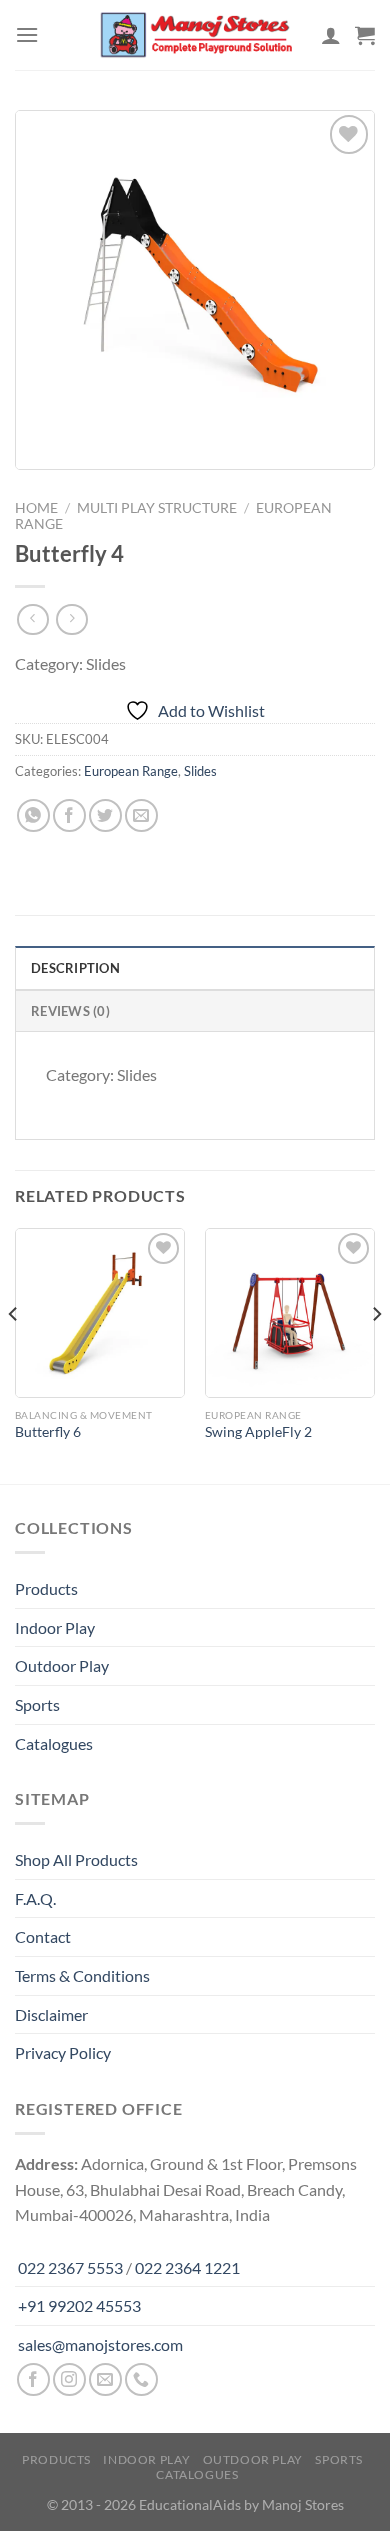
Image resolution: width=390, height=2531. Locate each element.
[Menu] (27, 34)
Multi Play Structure (157, 508)
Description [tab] (75, 968)
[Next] (376, 1354)
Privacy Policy (63, 2052)
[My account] (331, 35)
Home (36, 508)
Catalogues (54, 1743)
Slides (200, 771)
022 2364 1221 (187, 2267)
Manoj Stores (303, 2504)
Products (46, 1588)
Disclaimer (51, 2014)
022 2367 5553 (70, 2267)
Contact (43, 1936)
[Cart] (365, 35)
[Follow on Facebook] (33, 2379)
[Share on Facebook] (69, 815)
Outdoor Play (62, 1665)
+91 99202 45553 (79, 2305)
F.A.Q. (35, 1898)
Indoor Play (55, 1627)
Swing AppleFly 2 (258, 1432)
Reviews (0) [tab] (70, 1011)
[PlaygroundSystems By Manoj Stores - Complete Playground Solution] (195, 35)
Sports (37, 1704)
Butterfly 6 (48, 1432)
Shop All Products (76, 1859)
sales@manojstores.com (100, 2344)
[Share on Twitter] (105, 815)
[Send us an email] (105, 2379)
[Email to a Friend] (141, 815)
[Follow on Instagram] (69, 2379)
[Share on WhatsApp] (33, 815)
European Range (131, 771)
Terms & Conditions (82, 1975)
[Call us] (141, 2379)
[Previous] (14, 1354)
